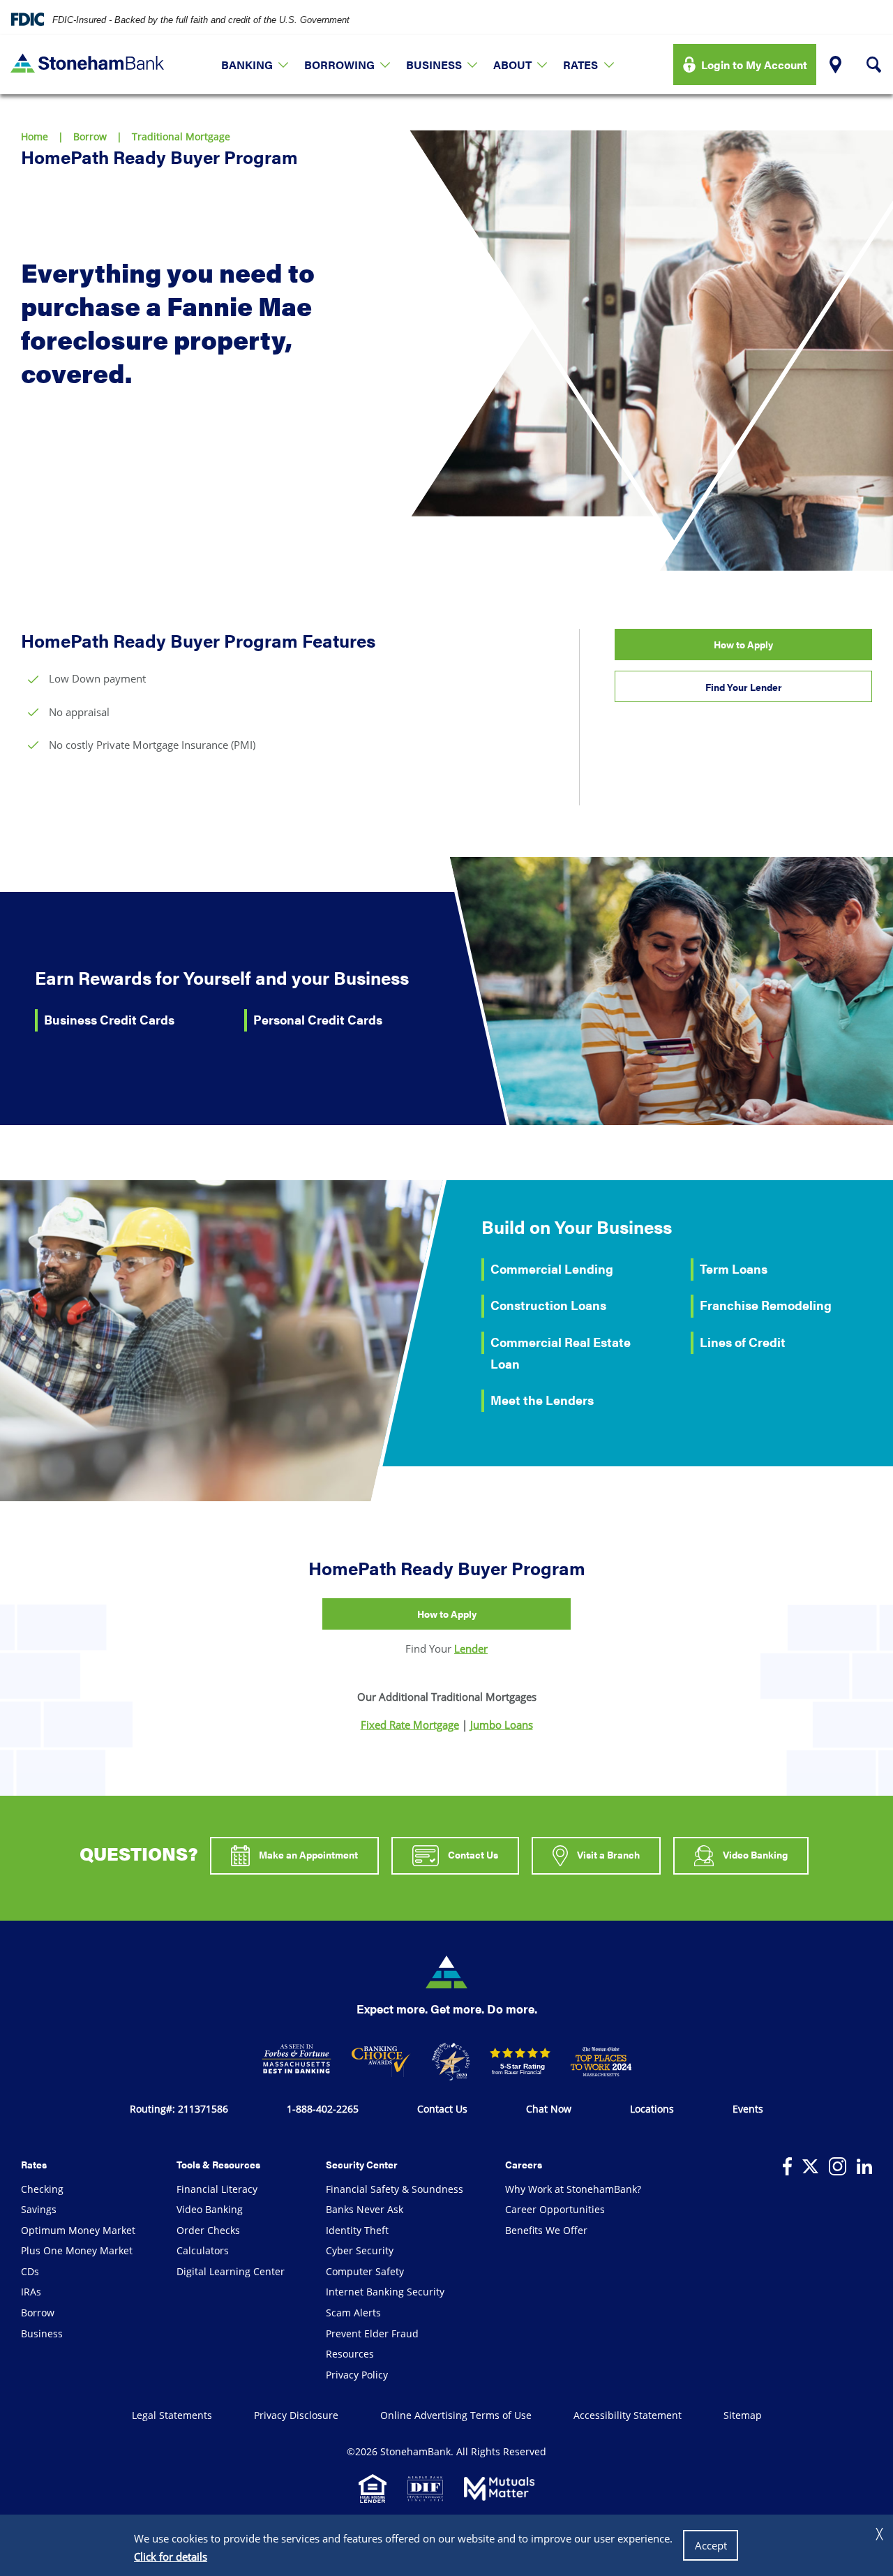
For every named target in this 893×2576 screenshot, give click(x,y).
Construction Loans (548, 1305)
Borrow (90, 136)
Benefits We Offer (546, 2230)
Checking (42, 2189)
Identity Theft (357, 2230)
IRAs (31, 2292)
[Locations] (835, 65)
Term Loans (734, 1268)
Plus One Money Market (77, 2250)
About (512, 65)
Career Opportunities (555, 2209)
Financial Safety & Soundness (395, 2189)
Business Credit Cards (109, 1019)
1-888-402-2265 (323, 2109)
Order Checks (208, 2230)
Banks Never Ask (365, 2209)
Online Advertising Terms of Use (456, 2415)
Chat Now (549, 2109)
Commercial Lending (552, 1268)
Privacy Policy (357, 2375)
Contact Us (472, 1854)
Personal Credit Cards (318, 1019)
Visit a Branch (607, 1854)
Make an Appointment (307, 1854)
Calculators (203, 2250)
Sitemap (743, 2415)
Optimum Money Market (78, 2230)
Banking (247, 65)
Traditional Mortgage (181, 136)
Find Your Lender (744, 687)
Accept (711, 2545)
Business (434, 65)
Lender (471, 1648)
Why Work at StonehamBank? (573, 2189)
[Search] (874, 65)
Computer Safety (365, 2271)
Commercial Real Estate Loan (561, 1353)
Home (35, 136)
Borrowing (339, 65)
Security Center (362, 2164)
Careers (524, 2164)
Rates (580, 65)
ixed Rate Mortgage (410, 1725)
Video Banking (754, 1854)
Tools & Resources (218, 2164)
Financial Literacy (217, 2189)
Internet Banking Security (385, 2292)
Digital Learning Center (231, 2271)
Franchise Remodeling (766, 1305)
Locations (652, 2109)
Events (748, 2109)
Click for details (171, 2556)
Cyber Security (360, 2250)
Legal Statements (172, 2415)
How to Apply (743, 644)
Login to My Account (754, 65)
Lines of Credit (743, 1342)
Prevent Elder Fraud (372, 2333)
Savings (39, 2209)
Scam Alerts (353, 2313)
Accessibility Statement (628, 2415)
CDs (30, 2271)
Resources (350, 2354)
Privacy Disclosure (296, 2415)
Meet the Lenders (542, 1400)
